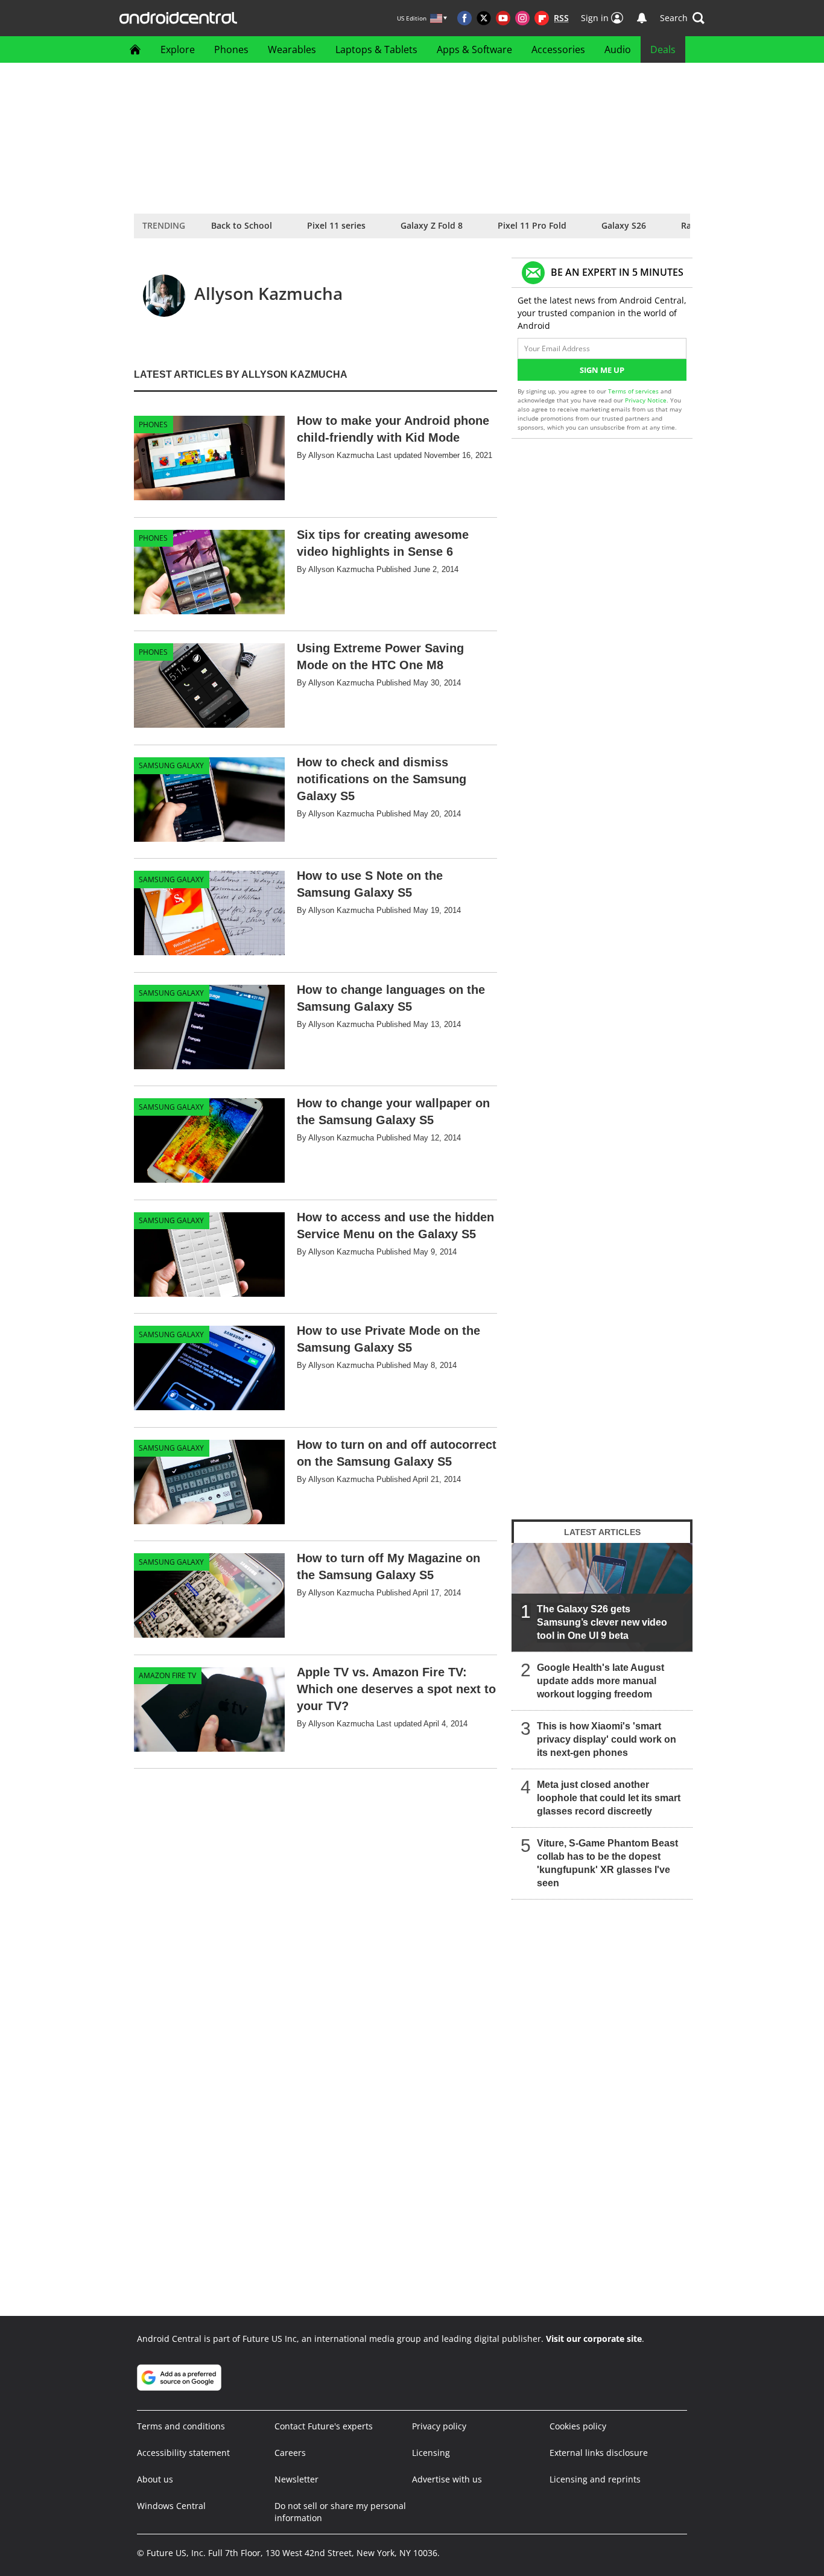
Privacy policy (439, 2426)
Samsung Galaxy (171, 765)
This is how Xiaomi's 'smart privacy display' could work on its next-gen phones (607, 1739)
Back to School (242, 225)
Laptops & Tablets (376, 49)
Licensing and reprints (595, 2479)
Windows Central (171, 2506)
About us (155, 2479)
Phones (231, 49)
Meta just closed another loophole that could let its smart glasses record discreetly (609, 1798)
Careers (290, 2453)
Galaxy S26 (624, 225)
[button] (682, 18)
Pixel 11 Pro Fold (532, 225)
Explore (178, 49)
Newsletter (296, 2479)
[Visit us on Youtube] (503, 18)
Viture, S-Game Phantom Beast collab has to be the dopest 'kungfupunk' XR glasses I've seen (607, 1863)
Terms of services (634, 391)
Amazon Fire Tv (167, 1675)
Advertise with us (447, 2479)
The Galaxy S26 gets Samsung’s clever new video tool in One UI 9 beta (602, 1622)
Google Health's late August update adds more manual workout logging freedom (601, 1681)
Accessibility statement (183, 2453)
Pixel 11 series (336, 225)
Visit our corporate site (594, 2339)
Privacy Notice (646, 400)
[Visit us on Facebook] (464, 18)
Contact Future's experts (324, 2426)
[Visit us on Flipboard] (542, 18)
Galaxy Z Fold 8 (432, 225)
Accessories (558, 49)
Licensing (431, 2453)
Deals (663, 49)
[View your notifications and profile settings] (642, 18)
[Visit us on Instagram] (522, 18)
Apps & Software (474, 49)
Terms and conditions (181, 2426)
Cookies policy (578, 2426)
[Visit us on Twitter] (484, 18)
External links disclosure (599, 2453)
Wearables (292, 49)
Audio (618, 49)
